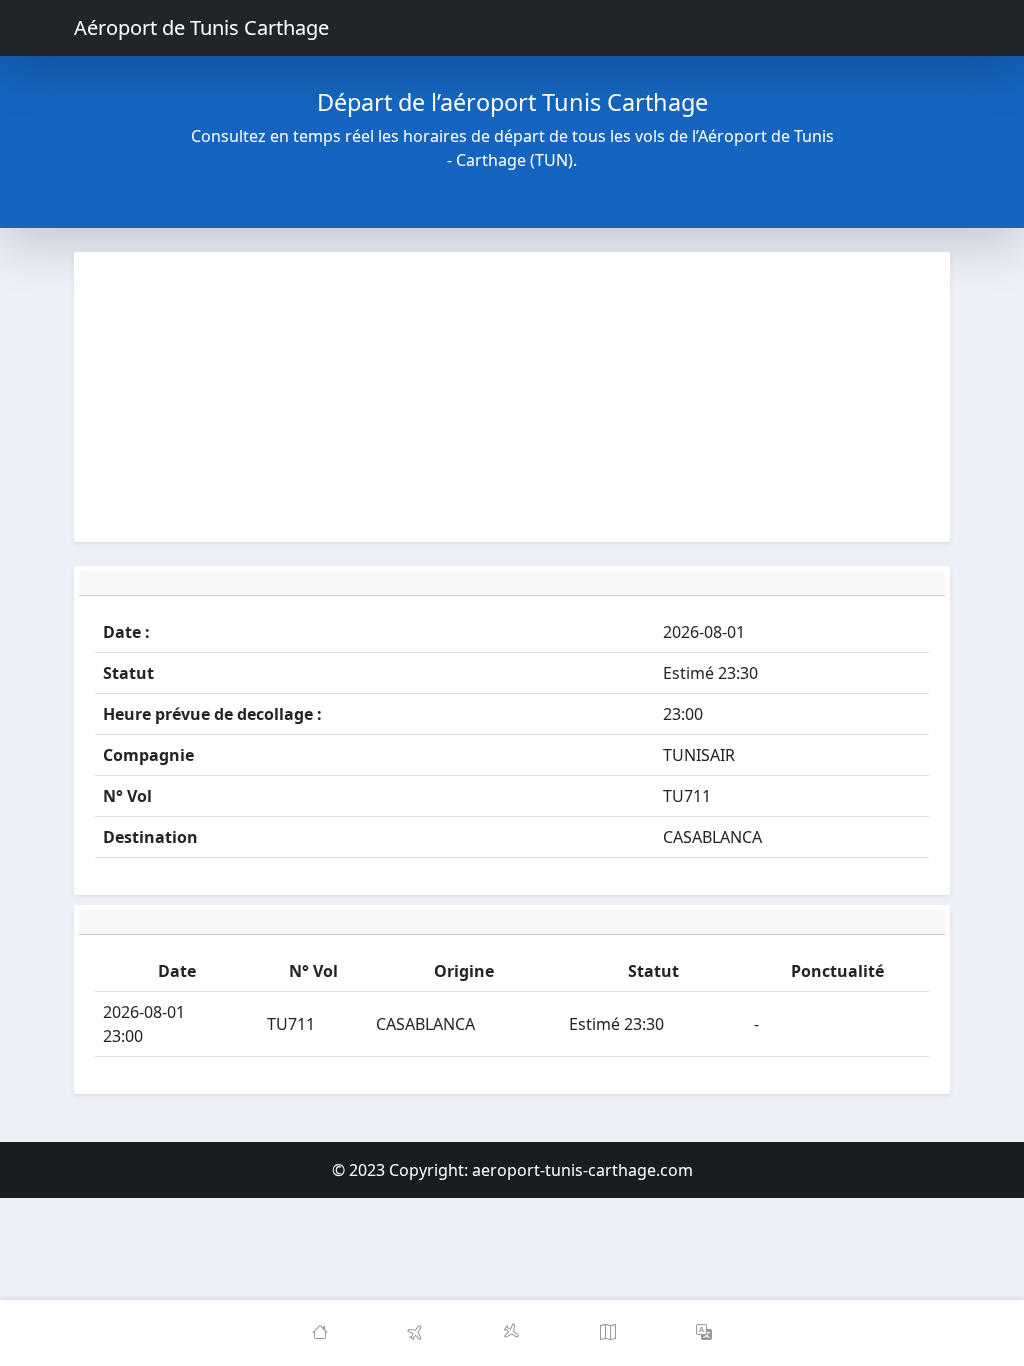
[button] (704, 1333)
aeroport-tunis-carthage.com (582, 1170)
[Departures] (416, 1333)
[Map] (608, 1333)
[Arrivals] (512, 1333)
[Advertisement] (512, 397)
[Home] (320, 1333)
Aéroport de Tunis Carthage (201, 27)
